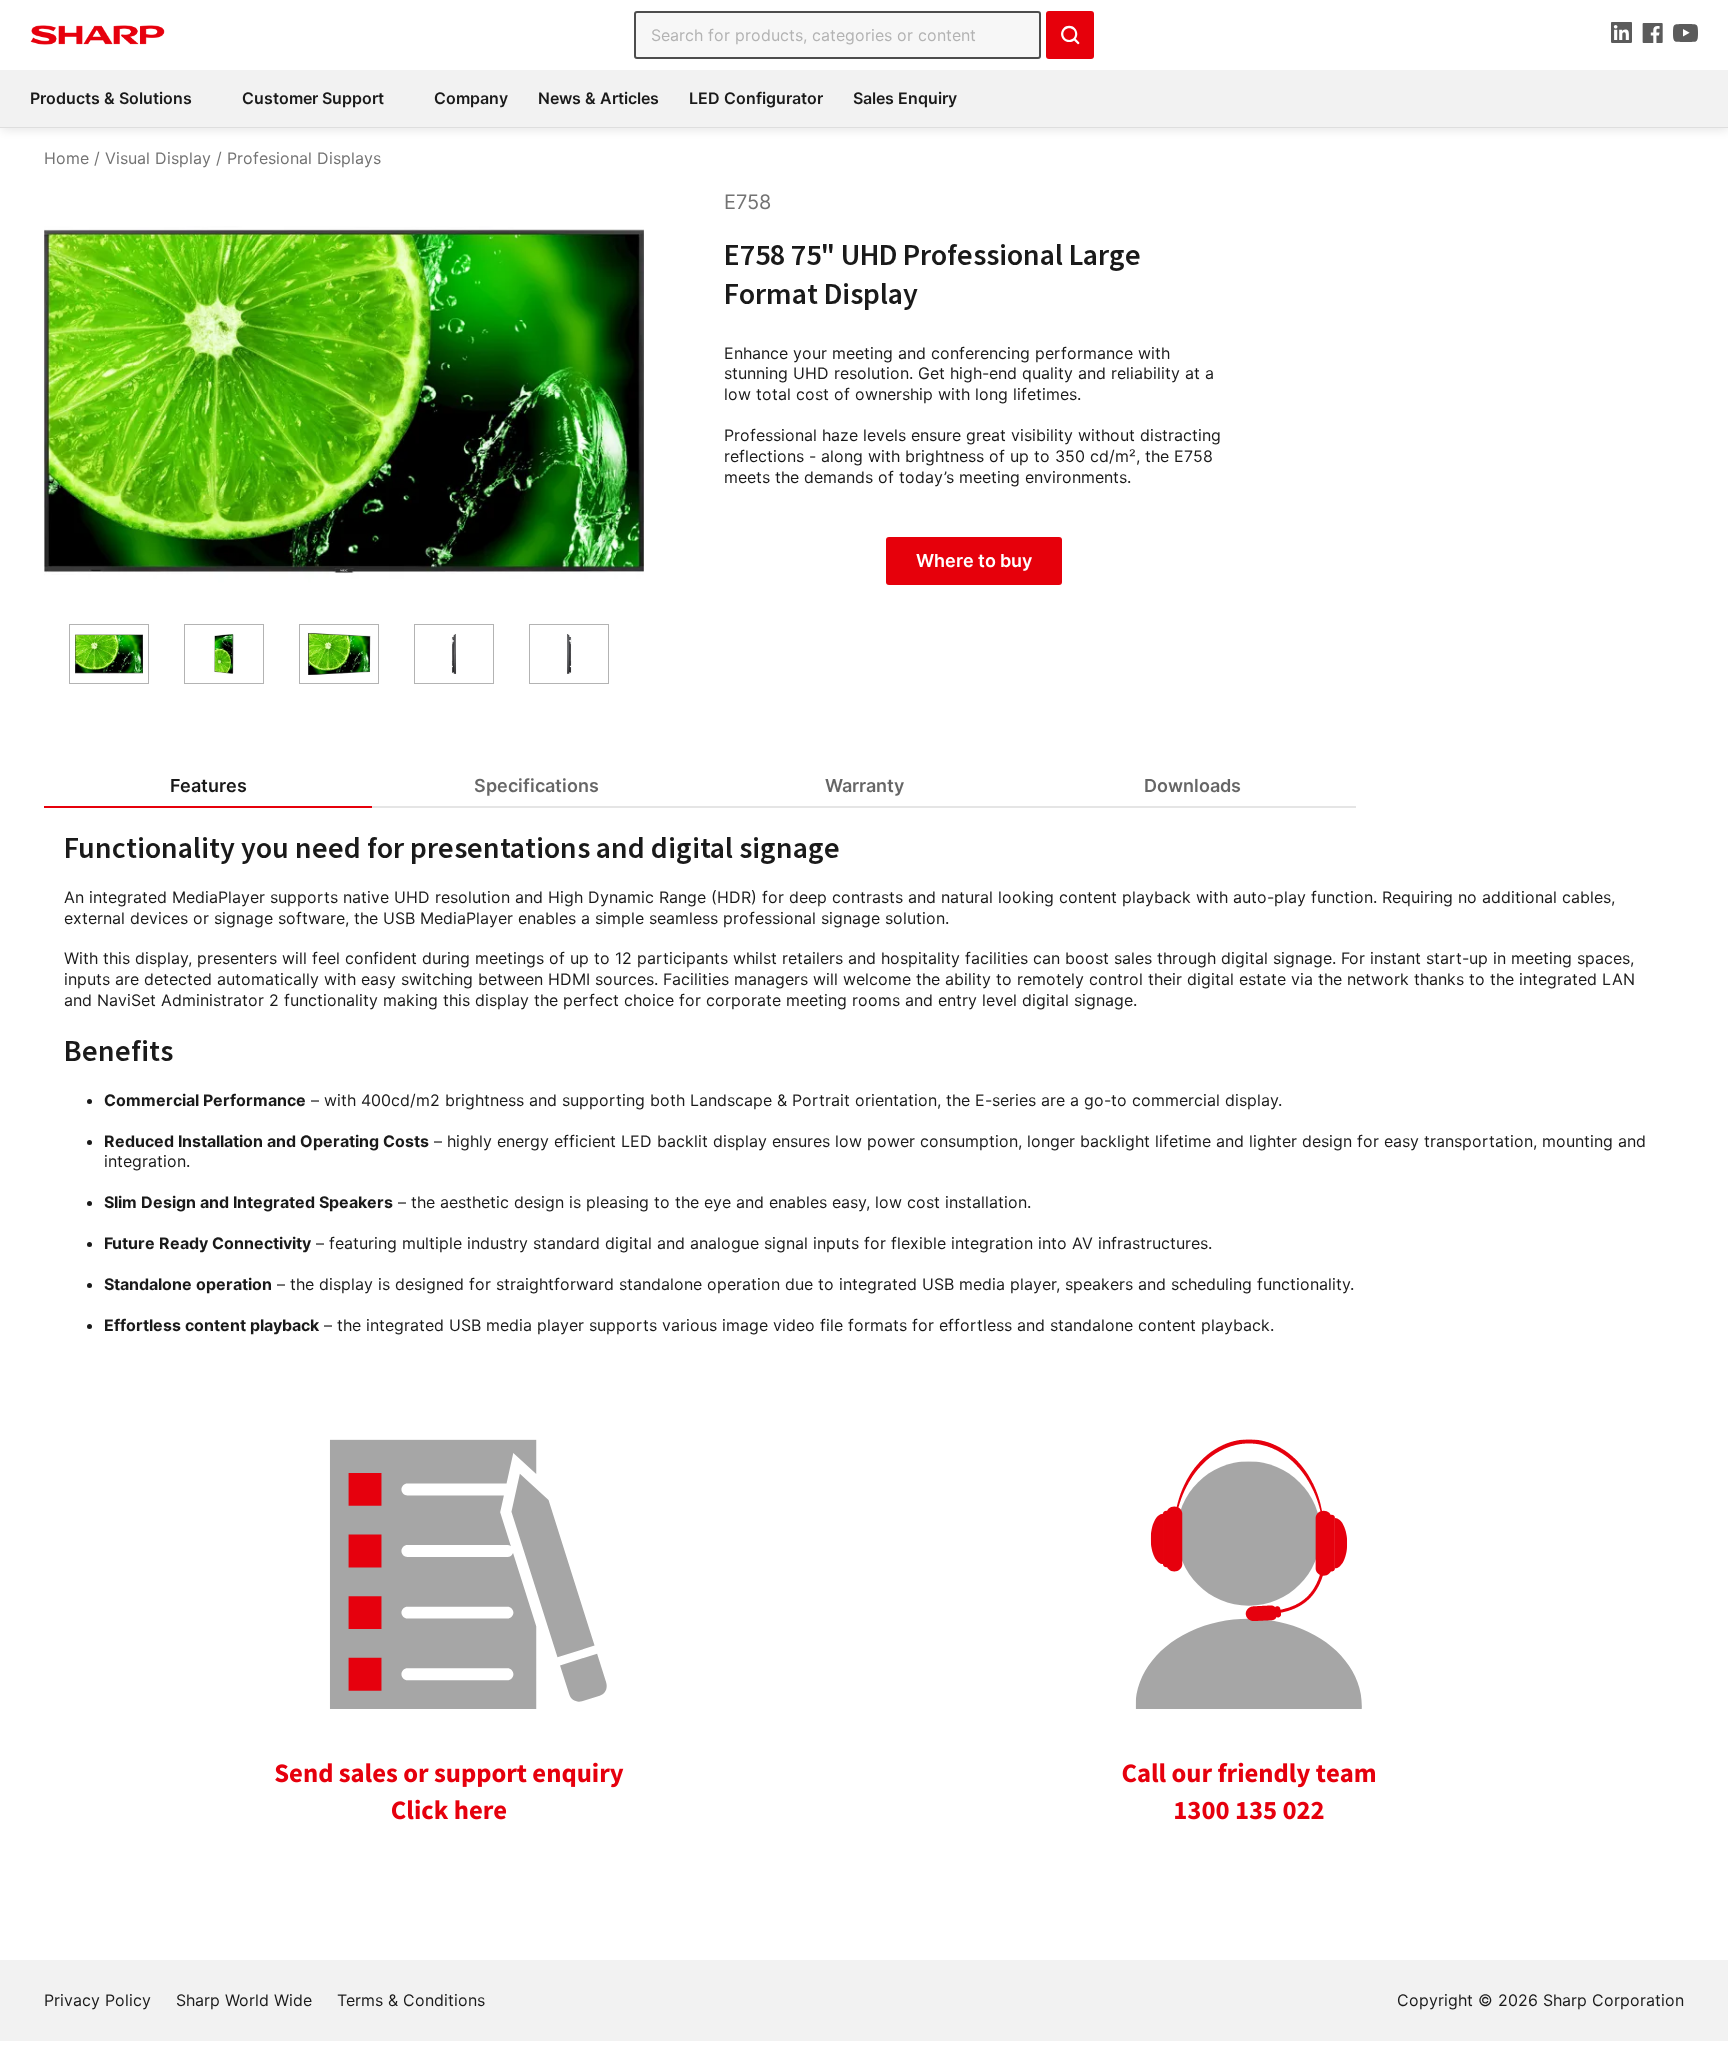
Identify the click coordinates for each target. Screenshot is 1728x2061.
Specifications (536, 785)
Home (66, 158)
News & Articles (598, 98)
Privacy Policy (97, 2000)
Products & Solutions (111, 98)
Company (471, 98)
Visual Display (158, 158)
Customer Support (313, 98)
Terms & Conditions (411, 2000)
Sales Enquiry (905, 98)
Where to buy (974, 560)
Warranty (864, 785)
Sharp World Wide (244, 2000)
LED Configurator (756, 98)
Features (208, 785)
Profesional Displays (304, 158)
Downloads (1192, 785)
